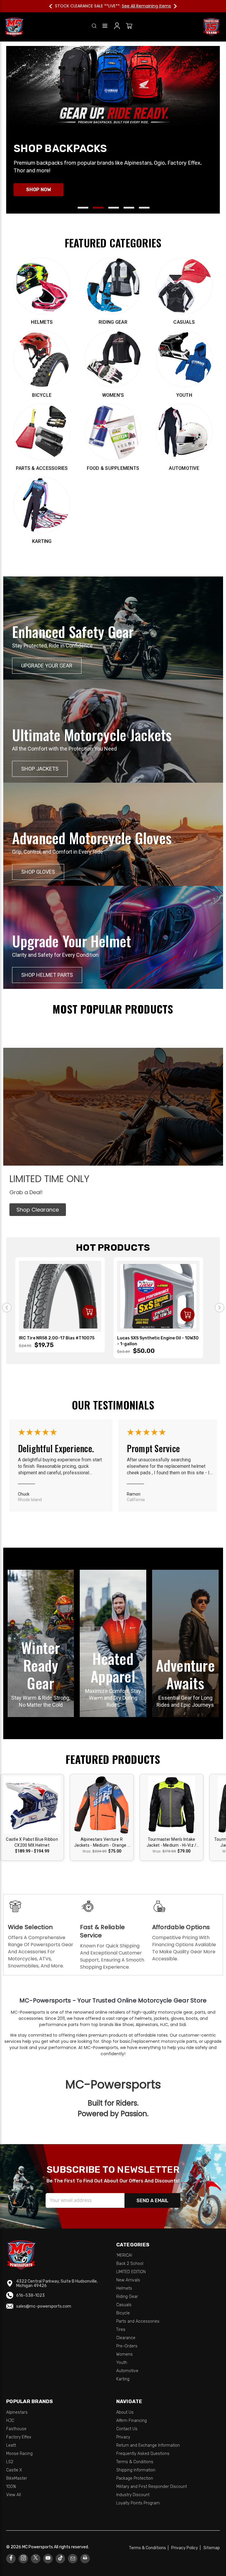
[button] (38, 1210)
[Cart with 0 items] (129, 27)
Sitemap (212, 2548)
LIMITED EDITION (131, 2272)
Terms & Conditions (135, 2462)
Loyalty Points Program (138, 2503)
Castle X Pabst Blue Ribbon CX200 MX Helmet (32, 1842)
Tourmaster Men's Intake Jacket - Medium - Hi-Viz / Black (172, 1843)
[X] (36, 2558)
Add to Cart (89, 1312)
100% (11, 2487)
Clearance (126, 2338)
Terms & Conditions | (150, 2548)
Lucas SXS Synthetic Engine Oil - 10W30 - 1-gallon (158, 1341)
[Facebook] (11, 2558)
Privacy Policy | (187, 2548)
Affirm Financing (132, 2421)
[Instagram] (23, 2558)
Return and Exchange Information (148, 2445)
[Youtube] (48, 2558)
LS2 (10, 2462)
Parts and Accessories (138, 2321)
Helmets (124, 2288)
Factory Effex (19, 2437)
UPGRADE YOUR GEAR (47, 666)
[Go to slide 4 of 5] (129, 208)
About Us (125, 2412)
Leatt (11, 2445)
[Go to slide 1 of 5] (83, 208)
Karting (123, 2379)
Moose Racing (19, 2454)
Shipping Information (136, 2470)
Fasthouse (16, 2429)
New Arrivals (128, 2280)
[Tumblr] (60, 2558)
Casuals (124, 2305)
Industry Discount (133, 2495)
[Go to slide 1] (7, 1308)
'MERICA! (124, 2255)
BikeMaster (17, 2478)
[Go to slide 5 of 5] (144, 208)
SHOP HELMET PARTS (47, 975)
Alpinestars (17, 2412)
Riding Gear (127, 2297)
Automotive (127, 2371)
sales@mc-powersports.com (44, 2306)
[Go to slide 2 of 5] (98, 208)
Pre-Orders (127, 2346)
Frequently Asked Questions (143, 2454)
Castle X (14, 2470)
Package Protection (135, 2478)
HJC (10, 2421)
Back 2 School (130, 2264)
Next (172, 6)
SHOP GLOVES (38, 872)
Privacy (123, 2437)
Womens (124, 2354)
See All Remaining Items (146, 6)
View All (14, 2495)
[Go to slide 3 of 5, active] (114, 208)
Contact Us (127, 2429)
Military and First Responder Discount (152, 2487)
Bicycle (123, 2313)
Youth (122, 2363)
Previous (54, 6)
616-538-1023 (30, 2295)
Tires (121, 2330)
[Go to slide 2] (220, 1308)
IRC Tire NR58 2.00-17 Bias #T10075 (57, 1338)
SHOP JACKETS (40, 769)
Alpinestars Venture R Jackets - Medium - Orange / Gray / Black (102, 1843)
